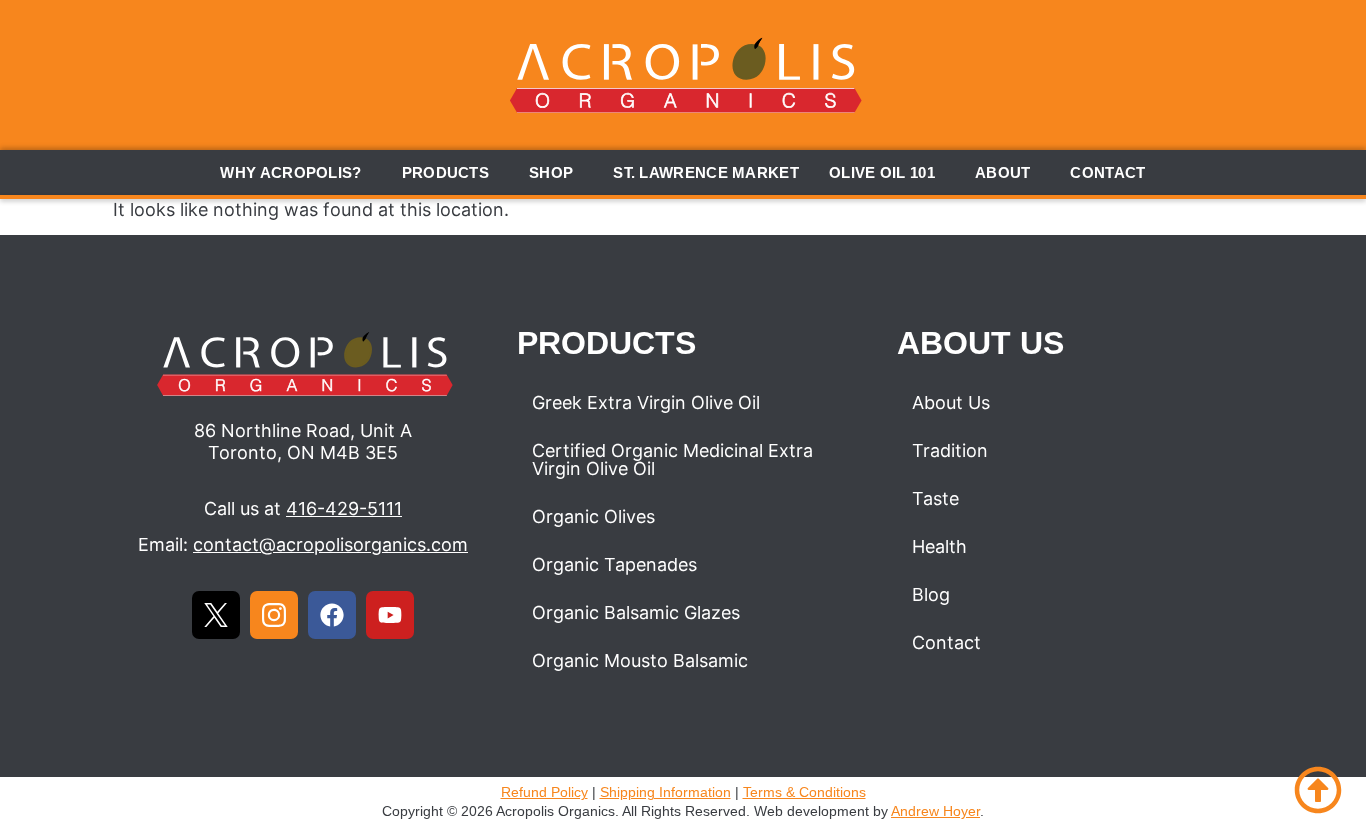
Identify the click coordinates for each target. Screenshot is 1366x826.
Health (939, 546)
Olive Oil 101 (882, 172)
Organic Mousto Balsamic (640, 660)
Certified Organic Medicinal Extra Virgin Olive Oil (672, 459)
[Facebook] (332, 615)
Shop (551, 172)
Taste (935, 498)
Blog (931, 594)
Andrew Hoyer (935, 811)
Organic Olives (593, 516)
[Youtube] (390, 615)
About (1003, 172)
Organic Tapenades (614, 564)
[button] (295, 172)
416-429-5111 (344, 508)
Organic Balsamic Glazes (636, 612)
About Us (951, 402)
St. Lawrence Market (706, 172)
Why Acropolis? (290, 172)
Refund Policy (544, 792)
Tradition (950, 450)
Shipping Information (665, 792)
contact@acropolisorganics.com (330, 544)
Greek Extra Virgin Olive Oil (646, 402)
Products (445, 172)
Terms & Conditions (804, 792)
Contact (1107, 172)
